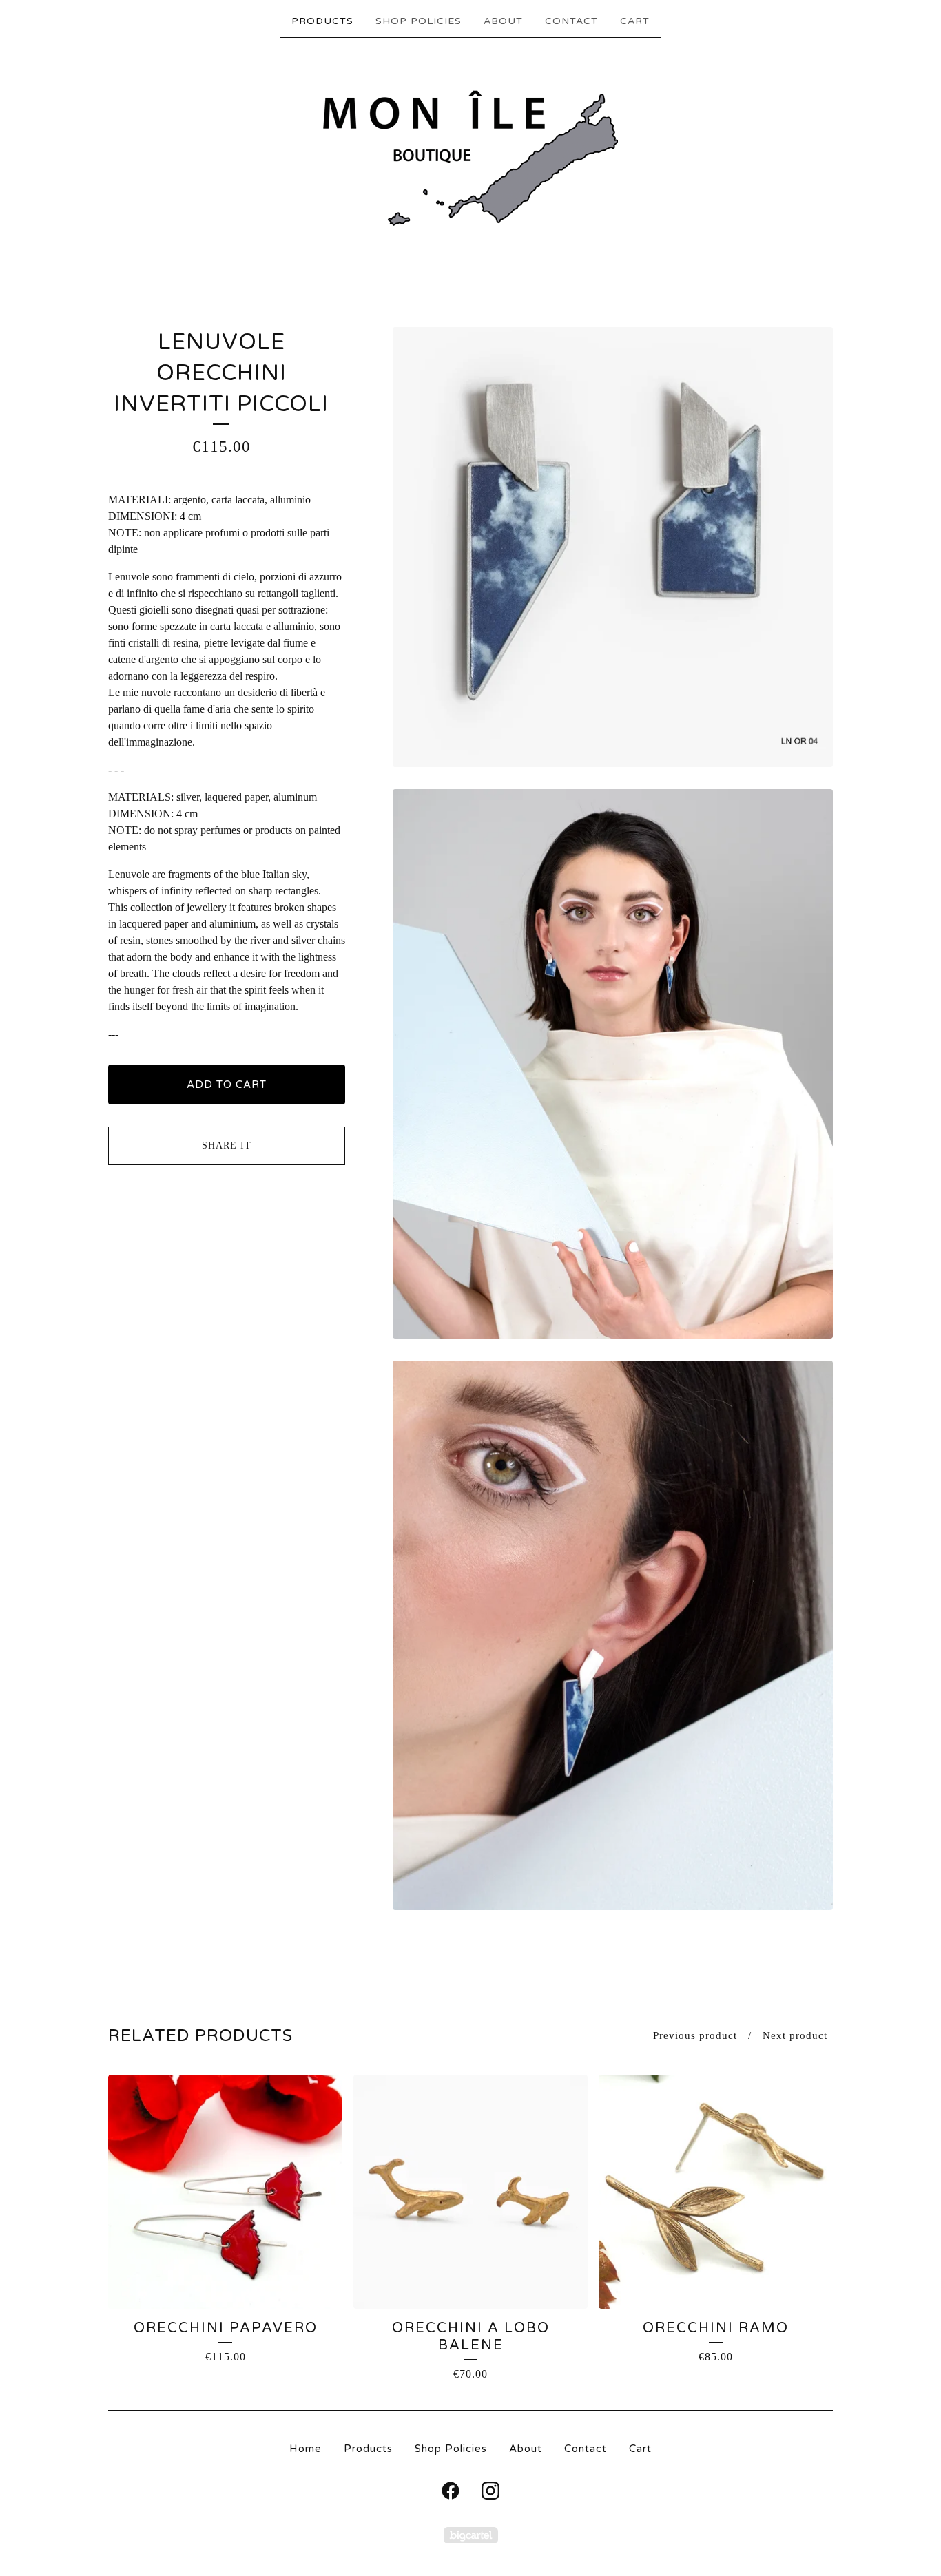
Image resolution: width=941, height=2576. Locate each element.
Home (306, 2449)
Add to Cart (227, 1085)
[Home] (470, 159)
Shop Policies (418, 21)
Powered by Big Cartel (471, 2535)
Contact (571, 21)
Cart (635, 21)
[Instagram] (490, 2491)
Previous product (695, 2035)
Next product (795, 2035)
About (503, 21)
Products (322, 21)
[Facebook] (451, 2491)
